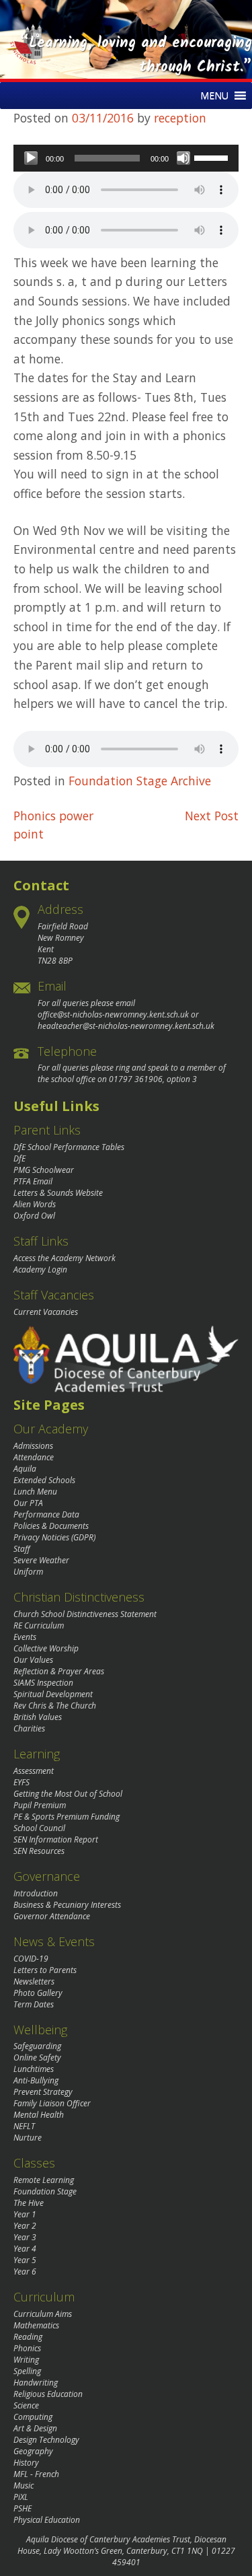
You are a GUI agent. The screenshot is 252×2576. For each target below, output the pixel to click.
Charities (29, 1728)
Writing (26, 2360)
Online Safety (37, 2058)
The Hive (29, 2203)
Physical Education (47, 2520)
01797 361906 (136, 1079)
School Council (39, 1828)
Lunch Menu (35, 1492)
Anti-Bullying (36, 2080)
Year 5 (25, 2260)
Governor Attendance (52, 1916)
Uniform (28, 1572)
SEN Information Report (56, 1839)
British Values (38, 1717)
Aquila (25, 1469)
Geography (33, 2451)
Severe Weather (41, 1560)
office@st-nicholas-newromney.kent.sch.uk (113, 1014)
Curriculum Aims (43, 2314)
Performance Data (46, 1514)
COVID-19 (31, 1959)
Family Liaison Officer (52, 2103)
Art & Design (35, 2428)
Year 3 (25, 2237)
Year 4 (25, 2249)
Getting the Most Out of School (68, 1794)
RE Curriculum (39, 1625)
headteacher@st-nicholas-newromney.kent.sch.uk (126, 1026)
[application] (126, 158)
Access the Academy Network (65, 1258)
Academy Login (40, 1269)
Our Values (33, 1660)
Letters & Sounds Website (58, 1193)
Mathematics (36, 2325)
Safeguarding (37, 2046)
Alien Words (35, 1204)
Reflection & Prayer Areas (59, 1671)
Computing (33, 2417)
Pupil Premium (40, 1805)
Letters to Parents (45, 1970)
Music (24, 2485)
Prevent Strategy (43, 2092)
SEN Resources (39, 1851)
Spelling (27, 2371)
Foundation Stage (45, 2191)
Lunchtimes (34, 2069)
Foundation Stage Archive (140, 781)
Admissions (33, 1446)
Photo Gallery (38, 1993)
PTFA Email (33, 1181)
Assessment (34, 1771)
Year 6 (25, 2271)
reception (180, 118)
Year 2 (25, 2226)
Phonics (27, 2348)
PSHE (23, 2508)
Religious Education (48, 2394)
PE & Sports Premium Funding (67, 1817)
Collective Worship (46, 1648)
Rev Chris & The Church (55, 1706)
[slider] (213, 157)
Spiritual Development (53, 1694)
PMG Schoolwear (44, 1170)
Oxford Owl (34, 1216)
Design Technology (46, 2440)
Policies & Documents (51, 1526)
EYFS (22, 1782)
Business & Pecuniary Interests (67, 1905)
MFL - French (36, 2474)
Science (26, 2405)
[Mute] (183, 158)
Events (25, 1637)
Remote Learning (44, 2180)
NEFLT (24, 2126)
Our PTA (28, 1503)
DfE (19, 1158)
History (26, 2463)
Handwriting (36, 2383)
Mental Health (39, 2115)
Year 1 (25, 2214)
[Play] (31, 158)
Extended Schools (44, 1480)
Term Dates (34, 2004)
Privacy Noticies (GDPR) (54, 1537)
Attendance (34, 1457)
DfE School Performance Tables (69, 1147)
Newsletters (34, 1981)
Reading (28, 2337)
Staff (22, 1549)
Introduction (36, 1893)
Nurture (28, 2138)
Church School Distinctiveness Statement (85, 1614)
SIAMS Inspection (43, 1683)
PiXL (21, 2497)
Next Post (212, 816)
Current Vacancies (46, 1312)
